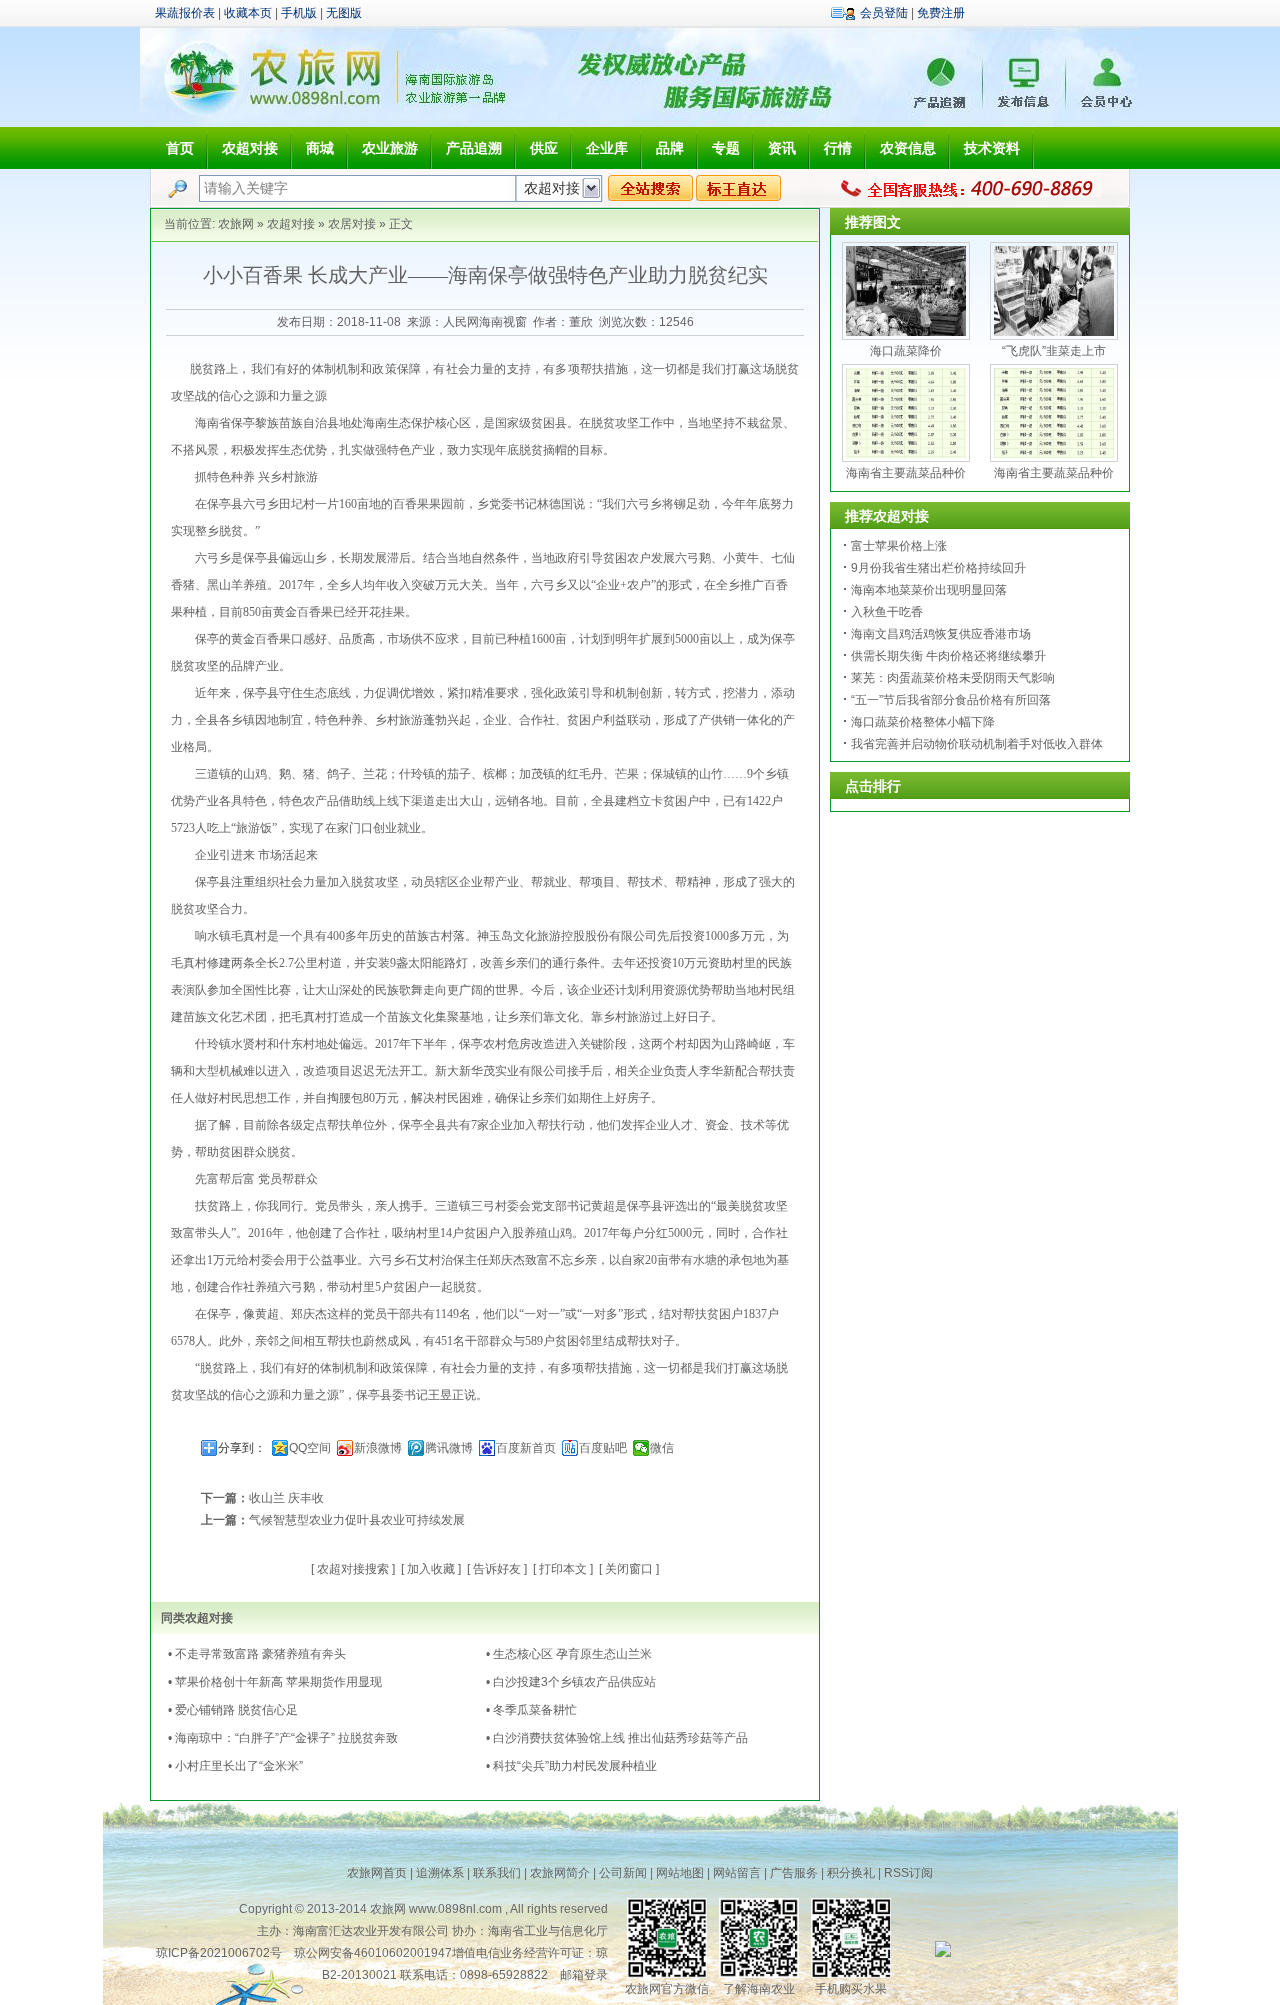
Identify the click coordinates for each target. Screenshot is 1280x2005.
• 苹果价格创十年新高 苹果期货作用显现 (275, 1682)
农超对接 (250, 148)
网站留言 (737, 1873)
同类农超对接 (197, 1618)
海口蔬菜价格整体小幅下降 (923, 722)
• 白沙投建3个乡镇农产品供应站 (571, 1682)
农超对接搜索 (353, 1569)
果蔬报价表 (185, 13)
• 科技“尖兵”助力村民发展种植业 (571, 1766)
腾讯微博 (449, 1448)
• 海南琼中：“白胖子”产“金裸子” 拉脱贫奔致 (283, 1738)
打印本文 (563, 1569)
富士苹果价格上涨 (899, 546)
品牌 (670, 148)
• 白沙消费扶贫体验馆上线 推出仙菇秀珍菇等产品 (617, 1738)
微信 (662, 1448)
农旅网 (236, 224)
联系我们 (497, 1873)
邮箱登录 (584, 1975)
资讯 (782, 148)
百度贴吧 (603, 1448)
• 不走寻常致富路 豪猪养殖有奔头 (257, 1654)
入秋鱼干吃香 (887, 612)
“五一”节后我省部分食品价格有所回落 (951, 700)
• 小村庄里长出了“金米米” (235, 1766)
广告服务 (794, 1873)
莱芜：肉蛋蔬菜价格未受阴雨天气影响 (953, 678)
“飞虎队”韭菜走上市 (1054, 351)
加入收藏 (431, 1569)
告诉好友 (497, 1569)
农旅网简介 (560, 1873)
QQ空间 (310, 1448)
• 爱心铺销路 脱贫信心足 (233, 1710)
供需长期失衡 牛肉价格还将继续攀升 (948, 656)
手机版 (299, 13)
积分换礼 (851, 1873)
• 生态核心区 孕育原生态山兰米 (569, 1654)
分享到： (242, 1448)
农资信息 (908, 148)
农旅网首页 (377, 1873)
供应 (544, 148)
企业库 (607, 148)
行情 (838, 148)
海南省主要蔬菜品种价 (906, 473)
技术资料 (992, 148)
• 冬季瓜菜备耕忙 (531, 1710)
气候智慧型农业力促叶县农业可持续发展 (357, 1520)
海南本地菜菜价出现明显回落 (929, 590)
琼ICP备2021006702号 (219, 1953)
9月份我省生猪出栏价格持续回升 (938, 568)
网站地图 (680, 1873)
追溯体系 (440, 1873)
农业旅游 (390, 148)
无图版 (344, 13)
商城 (320, 148)
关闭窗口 (629, 1569)
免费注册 (941, 13)
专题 (726, 148)
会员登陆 (884, 13)
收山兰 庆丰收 (286, 1498)
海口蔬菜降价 (906, 351)
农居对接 (352, 224)
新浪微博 (378, 1448)
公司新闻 (623, 1873)
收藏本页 (248, 13)
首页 (180, 148)
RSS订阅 (908, 1873)
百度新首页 (526, 1448)
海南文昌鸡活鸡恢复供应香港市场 (941, 634)
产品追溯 (474, 148)
